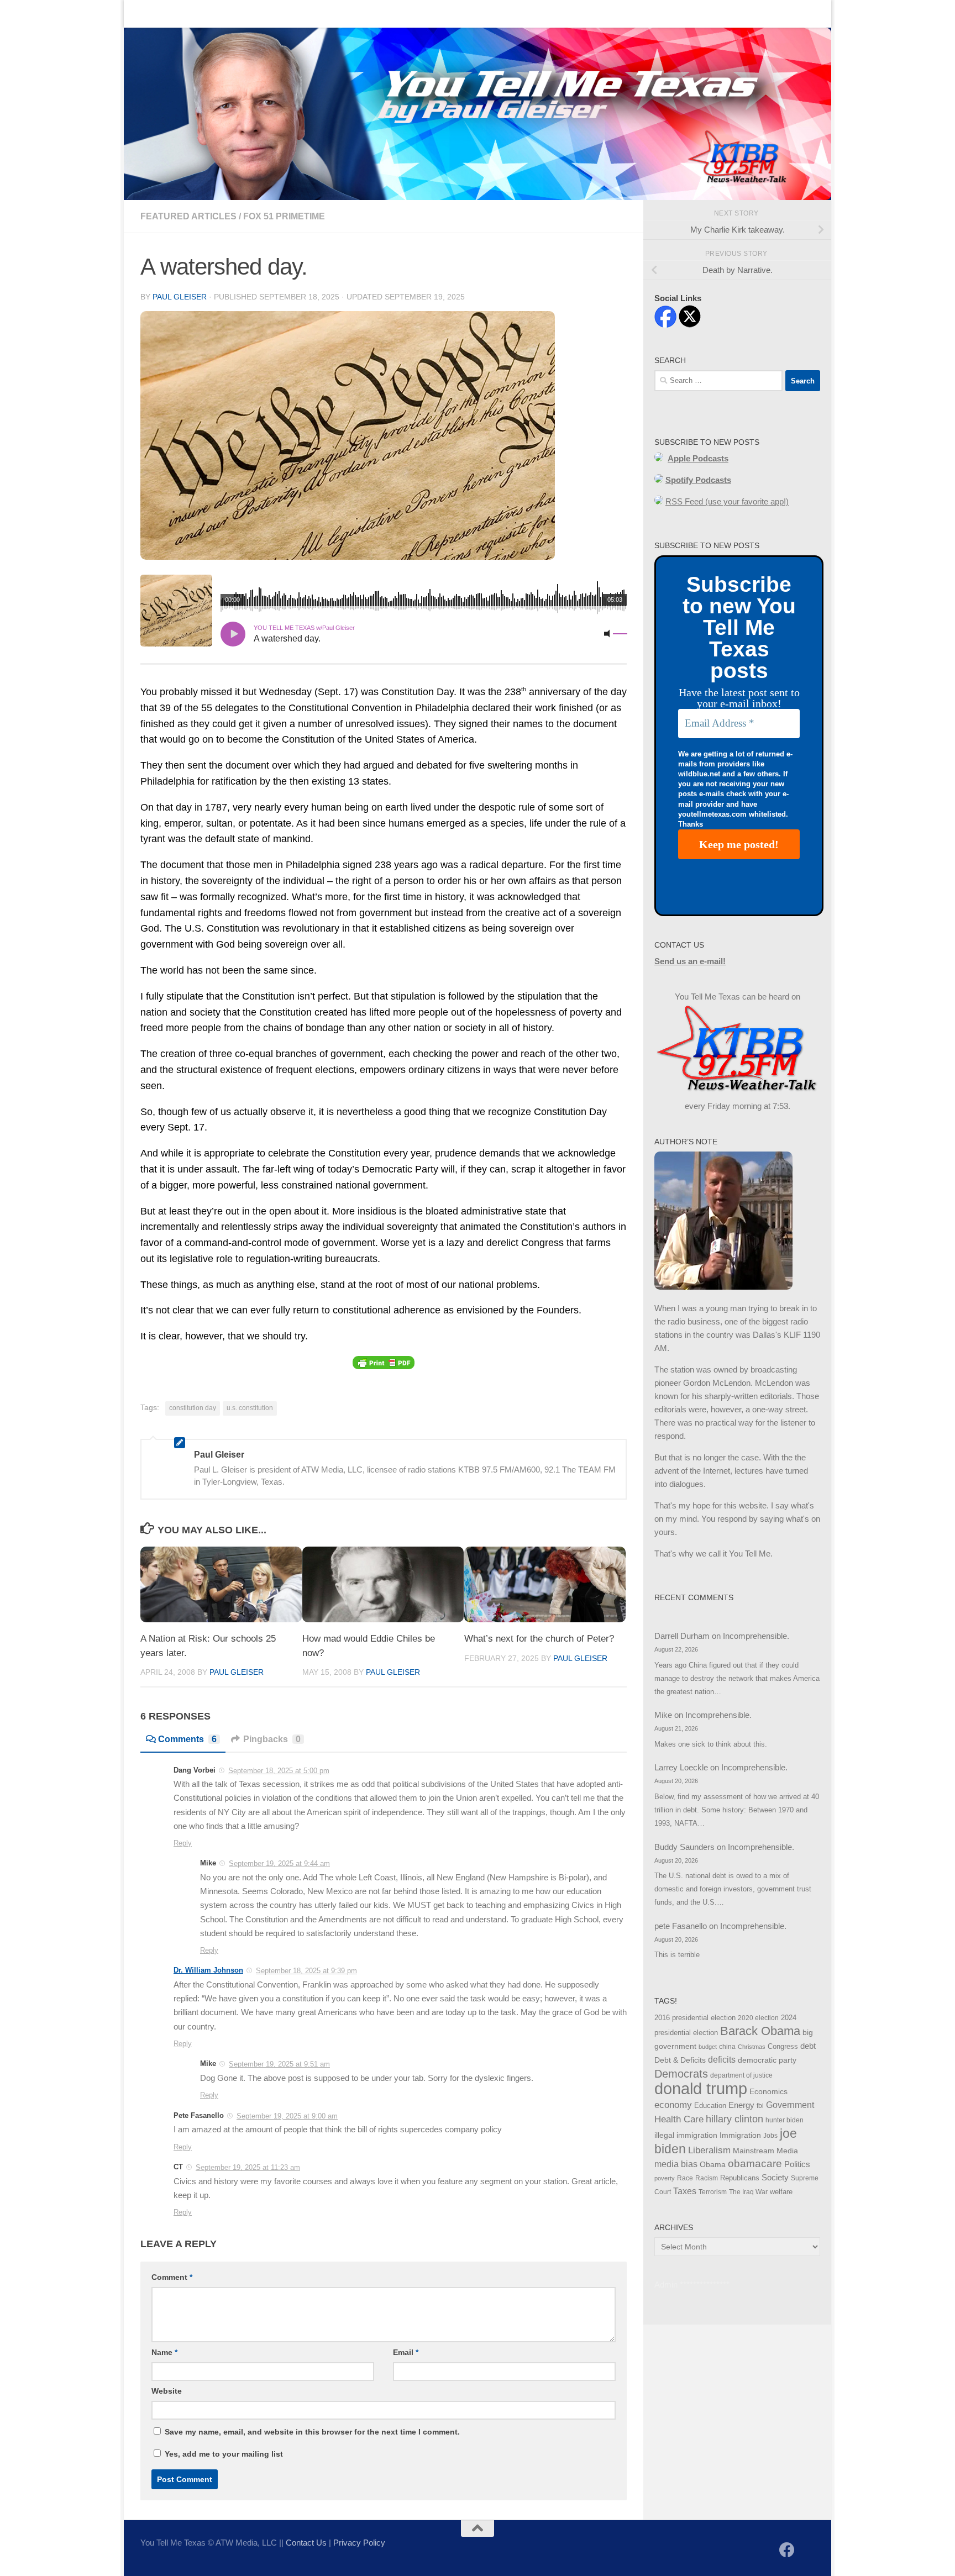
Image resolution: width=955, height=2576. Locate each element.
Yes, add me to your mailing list (223, 2454)
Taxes (685, 2191)
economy (673, 2105)
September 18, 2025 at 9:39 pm (306, 1971)
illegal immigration (686, 2135)
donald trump (701, 2088)
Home (143, 14)
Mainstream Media (765, 2151)
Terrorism (713, 2192)
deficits (722, 2060)
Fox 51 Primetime (284, 216)
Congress (783, 2047)
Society (775, 2178)
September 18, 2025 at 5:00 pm (279, 1771)
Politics (797, 2164)
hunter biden (785, 2120)
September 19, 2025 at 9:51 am (279, 2064)
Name (164, 2352)
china (727, 2047)
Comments (187, 1739)
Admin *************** (692, 2285)
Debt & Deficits (680, 2060)
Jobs (770, 2136)
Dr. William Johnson (208, 1970)
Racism (707, 2178)
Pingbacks (272, 1739)
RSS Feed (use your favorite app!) (727, 501)
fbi (760, 2106)
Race (685, 2178)
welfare (781, 2192)
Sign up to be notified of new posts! (298, 14)
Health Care (679, 2119)
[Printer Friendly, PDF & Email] (384, 1362)
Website (167, 2391)
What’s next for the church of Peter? (539, 1638)
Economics (768, 2092)
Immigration (740, 2135)
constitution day (193, 1408)
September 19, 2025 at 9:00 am (287, 2116)
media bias (676, 2164)
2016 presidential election (695, 2018)
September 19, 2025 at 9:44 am (279, 1863)
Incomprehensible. (756, 1636)
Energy (741, 2105)
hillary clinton (734, 2119)
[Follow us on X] (807, 2551)
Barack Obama (760, 2031)
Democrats (681, 2074)
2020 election (758, 2018)
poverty (665, 2178)
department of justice (741, 2075)
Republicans (740, 2178)
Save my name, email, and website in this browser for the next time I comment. (312, 2432)
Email (406, 2352)
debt (808, 2046)
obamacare (755, 2164)
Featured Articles (188, 216)
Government (790, 2105)
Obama (713, 2164)
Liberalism (709, 2150)
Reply (183, 1843)
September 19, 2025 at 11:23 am (248, 2167)
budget (708, 2047)
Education (710, 2106)
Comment (172, 2277)
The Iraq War (748, 2192)
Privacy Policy (359, 2543)
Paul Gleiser (180, 297)
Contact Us (193, 14)
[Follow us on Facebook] (787, 2550)
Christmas (752, 2047)
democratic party (767, 2060)
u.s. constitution (250, 1408)
